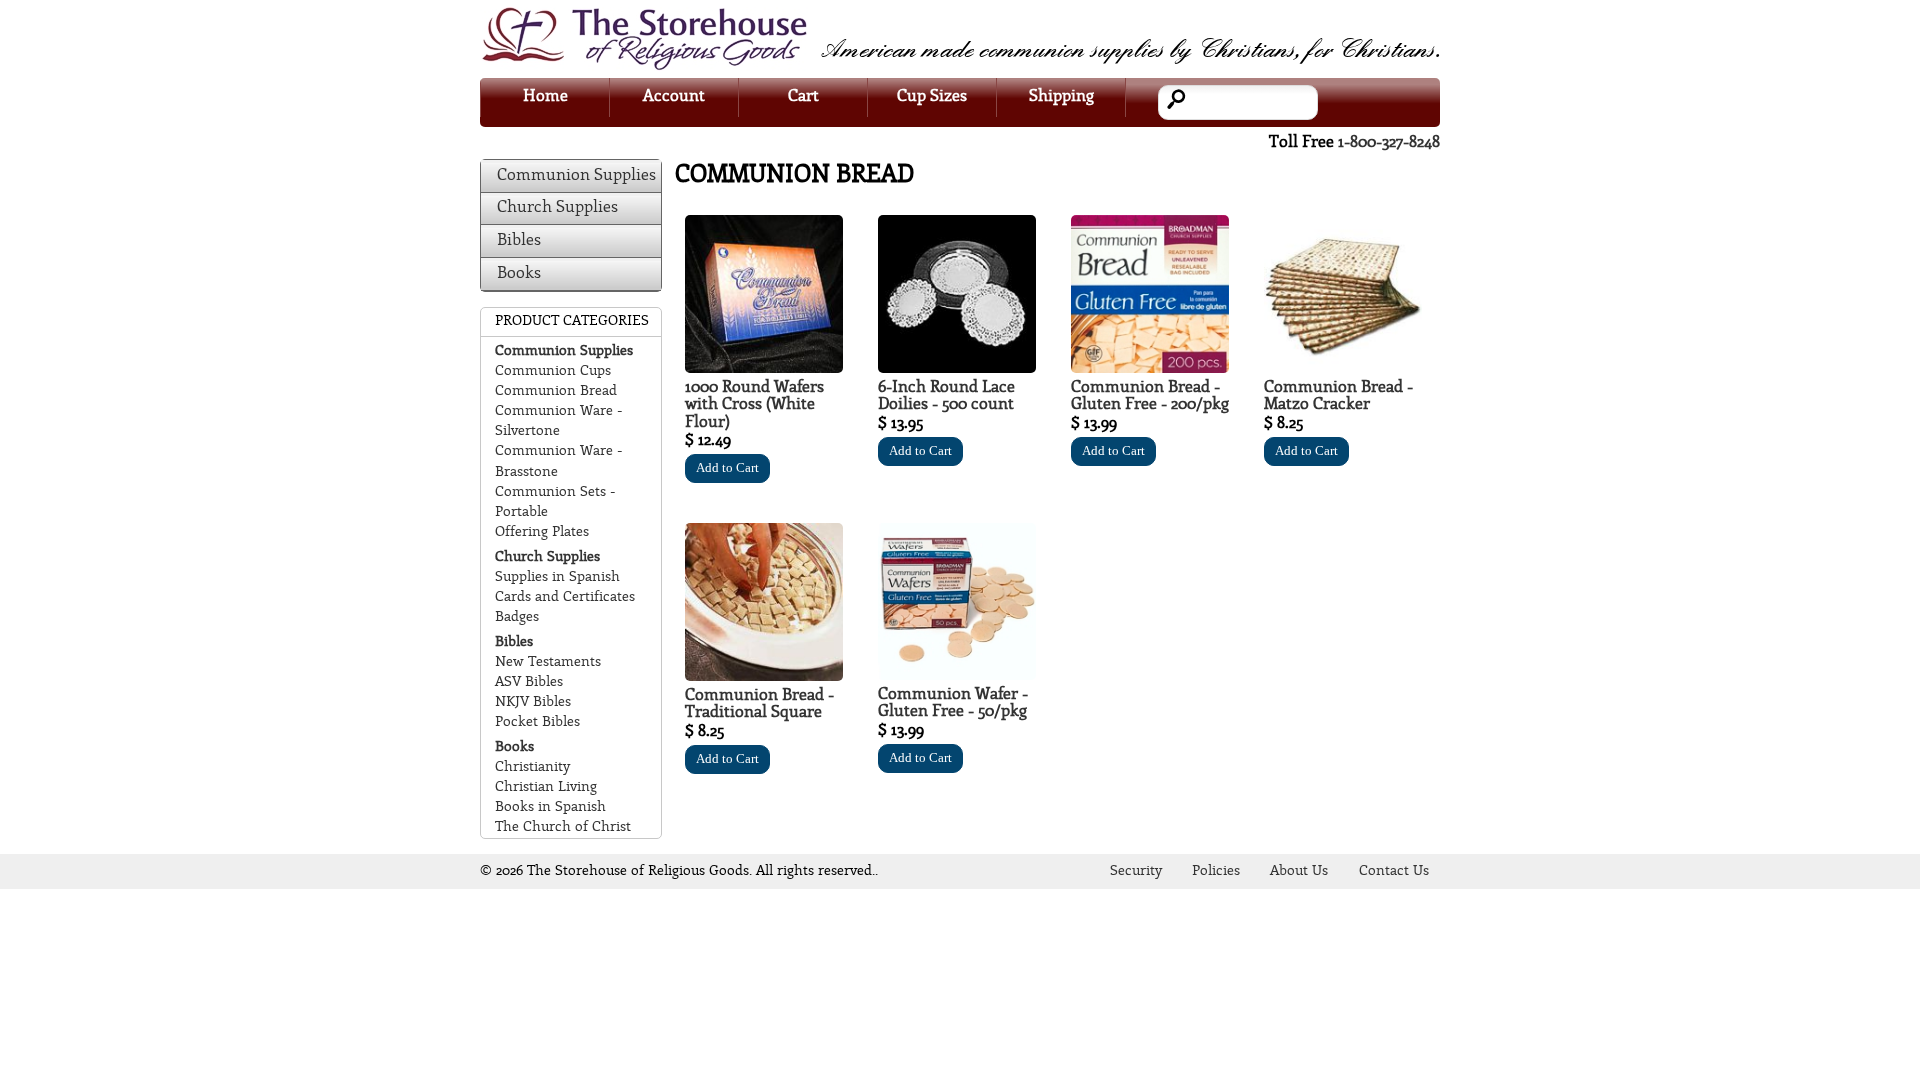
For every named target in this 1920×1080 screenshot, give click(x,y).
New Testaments (548, 662)
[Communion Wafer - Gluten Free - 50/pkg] (957, 675)
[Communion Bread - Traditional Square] (764, 676)
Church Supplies (557, 207)
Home (545, 96)
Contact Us (1394, 871)
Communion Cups (553, 371)
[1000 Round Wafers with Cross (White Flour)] (764, 368)
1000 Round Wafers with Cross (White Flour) (754, 405)
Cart (803, 96)
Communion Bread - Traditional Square (759, 704)
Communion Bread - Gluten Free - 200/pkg (1150, 396)
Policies (1216, 871)
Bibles (519, 240)
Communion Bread (556, 391)
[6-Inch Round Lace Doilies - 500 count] (957, 368)
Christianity (532, 767)
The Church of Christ (563, 827)
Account (674, 96)
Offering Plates (542, 532)
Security (1136, 871)
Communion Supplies (576, 175)
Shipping (1061, 96)
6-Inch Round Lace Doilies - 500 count (946, 396)
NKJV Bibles (533, 702)
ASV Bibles (529, 682)
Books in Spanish (550, 807)
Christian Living (546, 787)
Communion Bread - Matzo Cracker (1338, 396)
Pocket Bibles (537, 722)
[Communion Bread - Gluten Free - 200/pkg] (1150, 368)
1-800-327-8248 (1389, 142)
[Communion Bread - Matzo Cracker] (1343, 368)
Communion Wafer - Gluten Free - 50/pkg (953, 703)
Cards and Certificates (565, 597)
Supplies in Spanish (557, 577)
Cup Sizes (932, 96)
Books (519, 273)
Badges (517, 617)
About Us (1299, 871)
